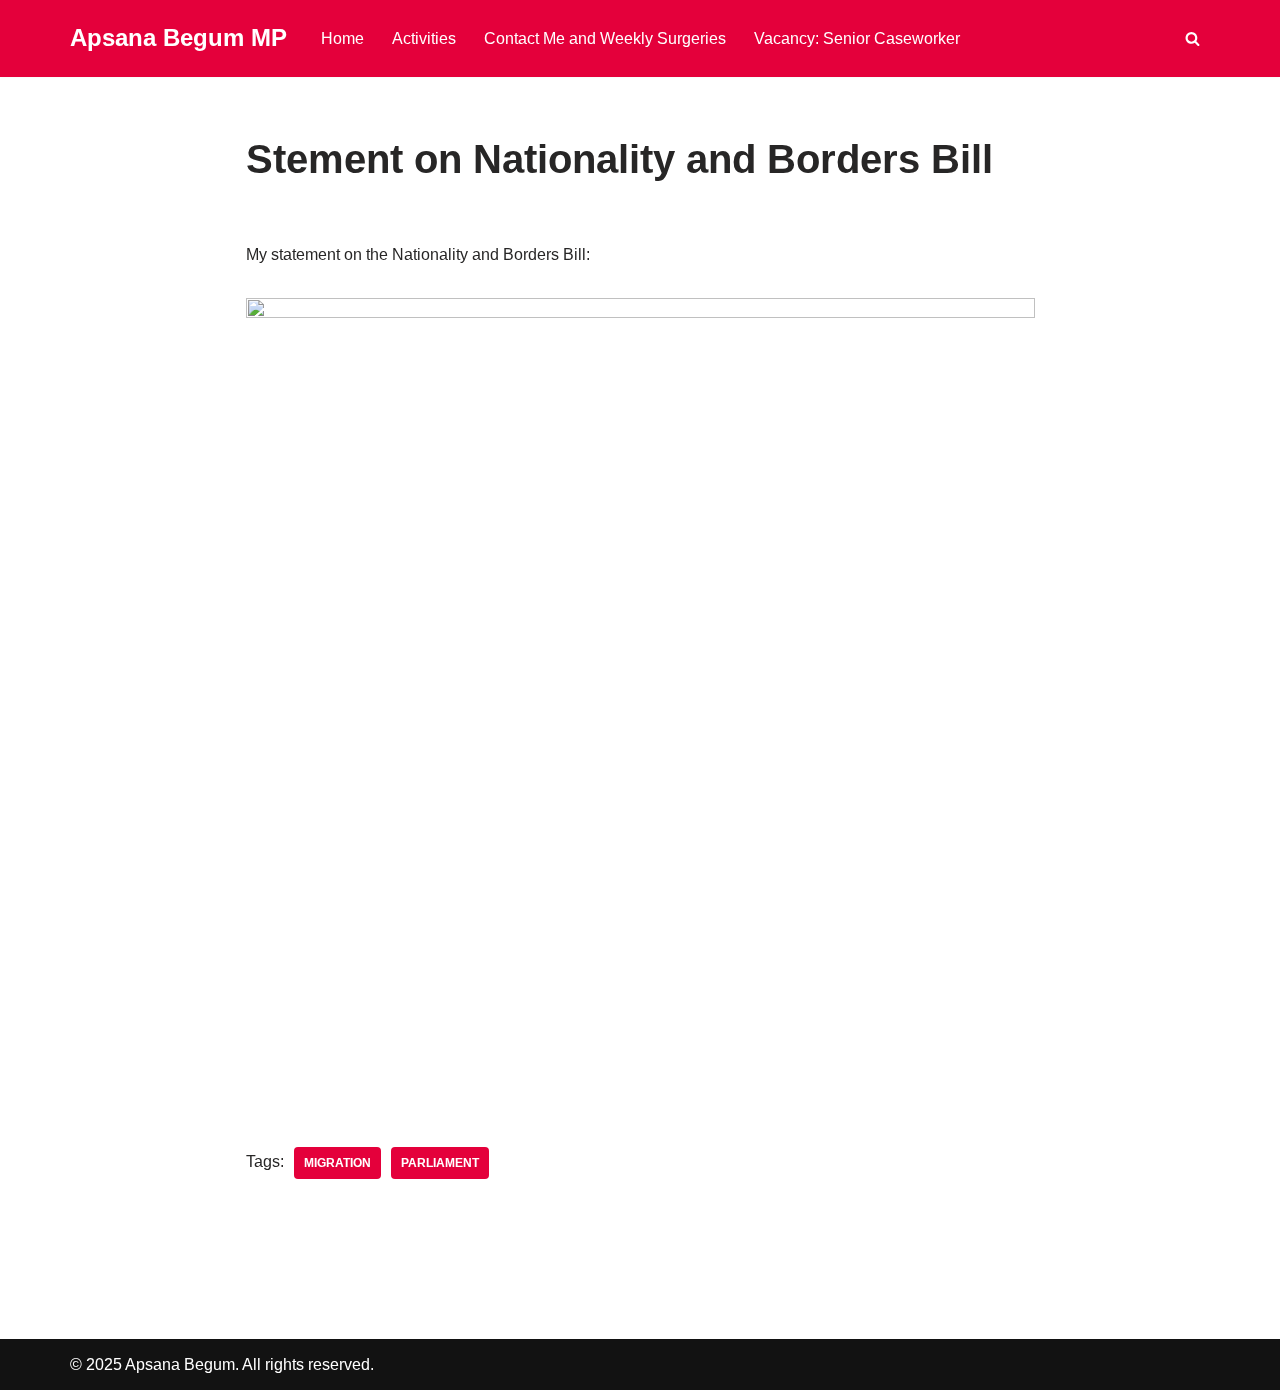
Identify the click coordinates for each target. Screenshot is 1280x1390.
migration (337, 1163)
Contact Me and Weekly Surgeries (605, 38)
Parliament (440, 1163)
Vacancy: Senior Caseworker (857, 38)
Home (342, 38)
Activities (424, 38)
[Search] (1192, 38)
